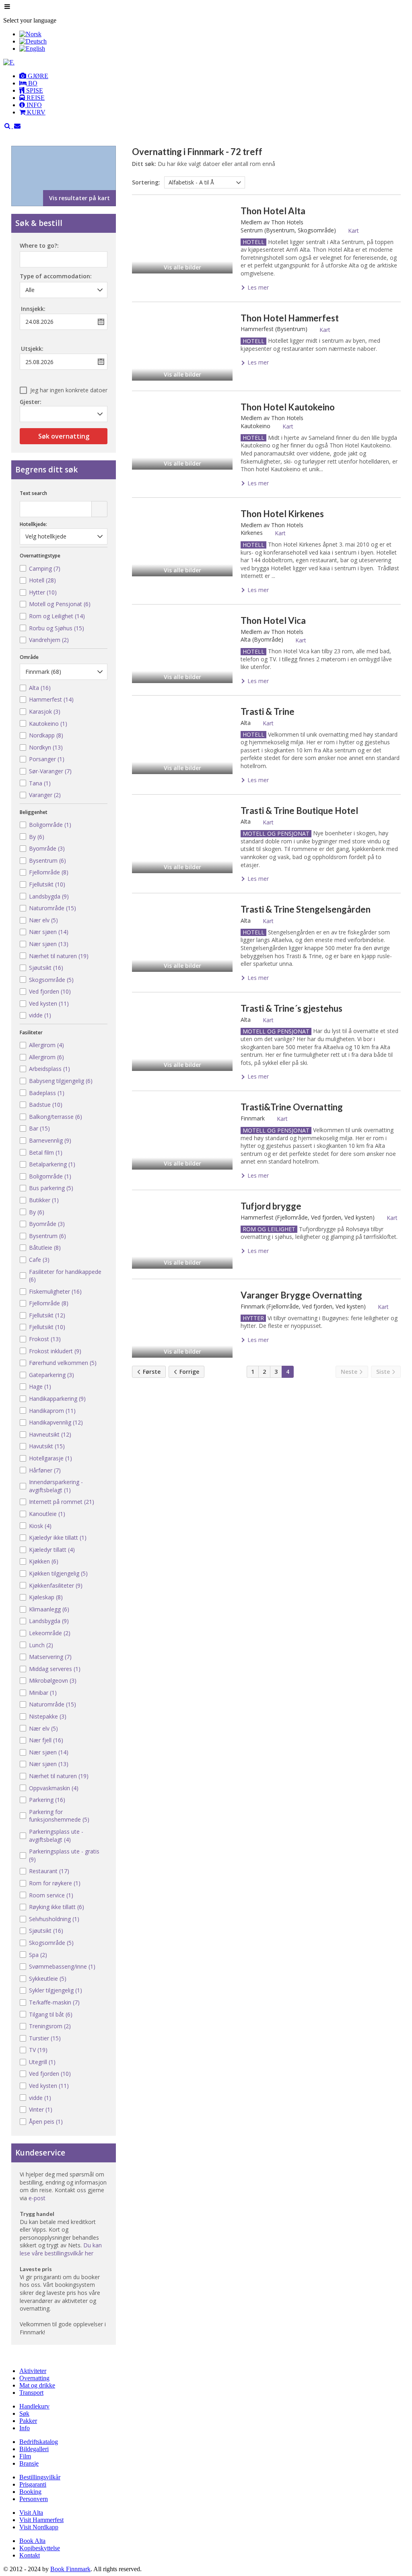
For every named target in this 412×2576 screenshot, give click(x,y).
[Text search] (99, 509)
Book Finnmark (70, 2569)
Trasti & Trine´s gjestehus (291, 1008)
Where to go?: (39, 246)
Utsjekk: (32, 349)
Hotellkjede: (33, 524)
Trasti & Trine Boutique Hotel (299, 811)
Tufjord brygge (271, 1206)
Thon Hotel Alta (273, 211)
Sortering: (146, 182)
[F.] (9, 62)
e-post (37, 2198)
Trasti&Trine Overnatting (292, 1107)
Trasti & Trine (268, 711)
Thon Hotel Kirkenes (282, 514)
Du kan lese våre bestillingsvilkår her (61, 2249)
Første (151, 1372)
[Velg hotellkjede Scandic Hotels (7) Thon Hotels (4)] (64, 536)
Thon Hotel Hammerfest (290, 318)
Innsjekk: (33, 309)
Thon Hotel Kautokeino (288, 407)
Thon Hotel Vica (273, 620)
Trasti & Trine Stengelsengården (306, 909)
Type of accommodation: (56, 277)
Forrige (188, 1372)
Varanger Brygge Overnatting (301, 1295)
